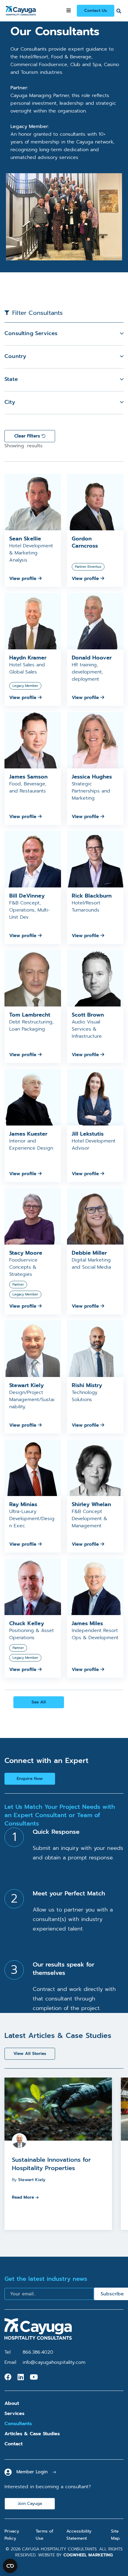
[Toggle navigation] (69, 11)
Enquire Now (30, 1779)
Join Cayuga (30, 2504)
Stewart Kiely (32, 2180)
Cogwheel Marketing (88, 2555)
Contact (14, 2444)
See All (39, 1702)
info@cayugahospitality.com (54, 2362)
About (12, 2403)
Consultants (18, 2424)
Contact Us (96, 11)
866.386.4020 (38, 2352)
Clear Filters (28, 436)
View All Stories (30, 2054)
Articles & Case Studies (32, 2434)
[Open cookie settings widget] (10, 2566)
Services (14, 2414)
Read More (23, 2197)
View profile (24, 579)
